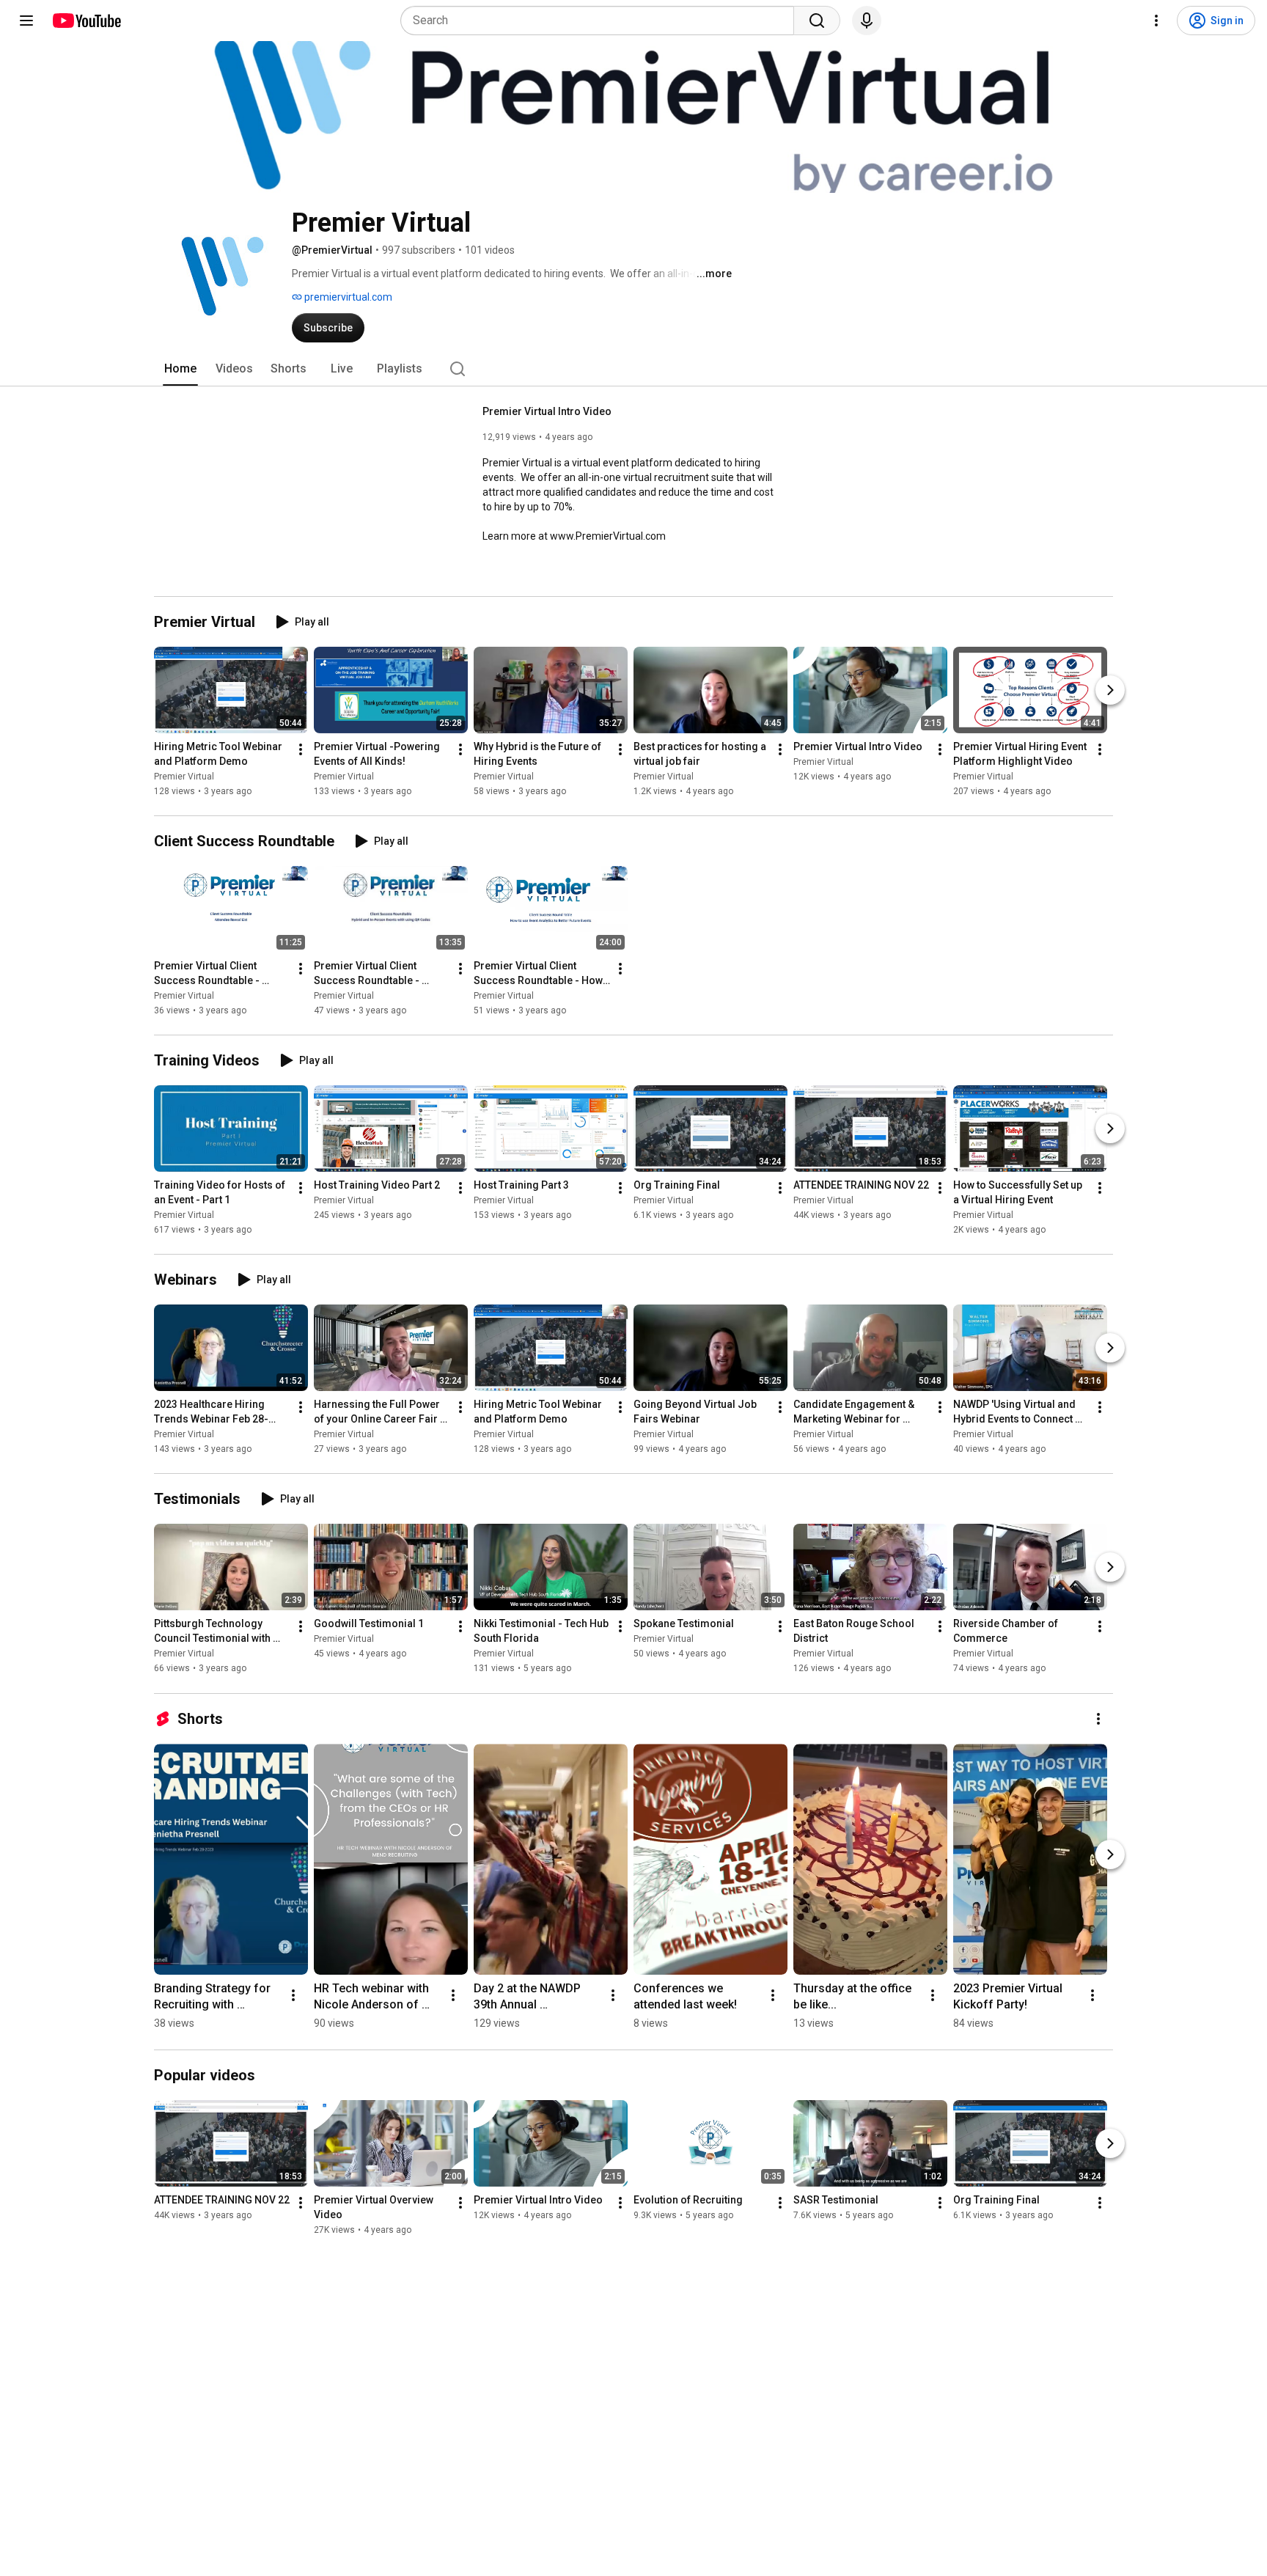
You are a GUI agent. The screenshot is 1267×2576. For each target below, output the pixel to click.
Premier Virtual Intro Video (547, 411)
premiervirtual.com (347, 297)
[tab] (180, 369)
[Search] (817, 21)
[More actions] (301, 749)
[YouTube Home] (86, 21)
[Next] (1110, 690)
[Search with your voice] (867, 21)
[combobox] (602, 21)
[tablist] (633, 369)
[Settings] (1156, 21)
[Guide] (26, 21)
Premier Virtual (184, 777)
